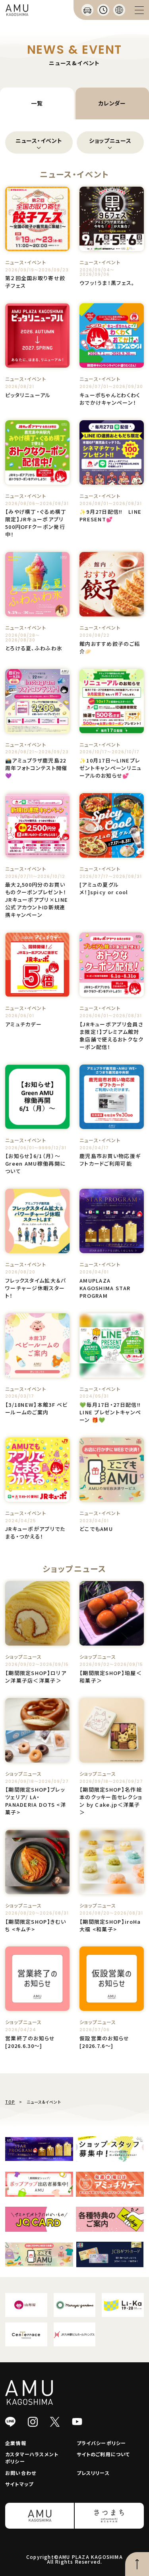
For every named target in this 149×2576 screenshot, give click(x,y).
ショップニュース (110, 140)
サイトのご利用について (104, 2454)
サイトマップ (19, 2484)
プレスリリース (93, 2473)
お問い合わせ (21, 2473)
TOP (10, 2102)
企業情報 (16, 2443)
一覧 (37, 103)
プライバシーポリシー (102, 2443)
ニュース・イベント (39, 140)
